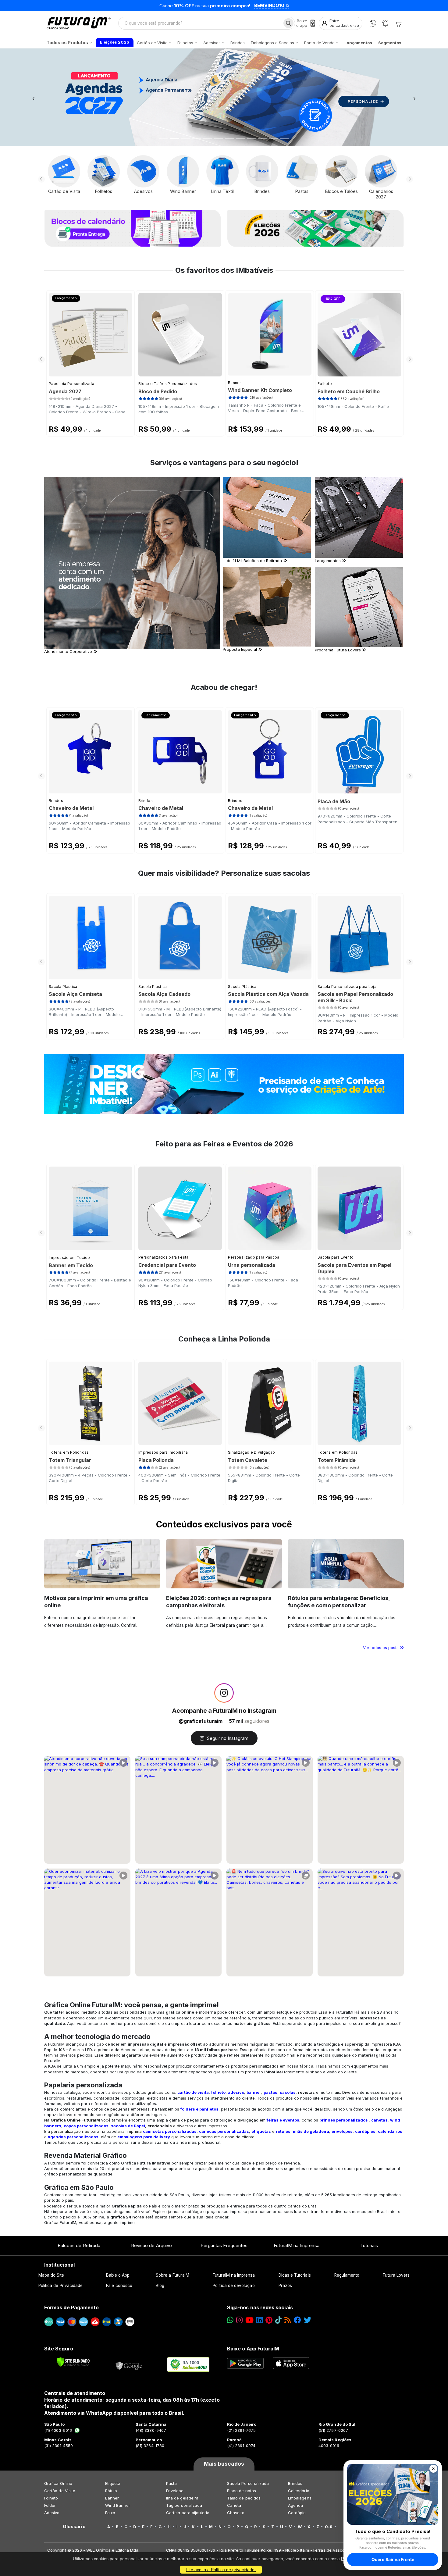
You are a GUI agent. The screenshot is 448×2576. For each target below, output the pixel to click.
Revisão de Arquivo (151, 2245)
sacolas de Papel (128, 2126)
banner (254, 2092)
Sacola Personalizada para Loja (347, 987)
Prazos (285, 2286)
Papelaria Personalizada (71, 384)
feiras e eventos (283, 2120)
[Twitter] (308, 2320)
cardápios (365, 2131)
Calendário (299, 2491)
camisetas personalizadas (170, 2131)
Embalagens (300, 2498)
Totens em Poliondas (69, 1452)
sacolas (288, 2092)
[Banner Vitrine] (224, 1084)
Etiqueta (113, 2483)
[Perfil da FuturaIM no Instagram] (224, 1693)
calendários (390, 2131)
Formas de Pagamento (71, 2307)
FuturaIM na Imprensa (296, 2245)
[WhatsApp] (373, 23)
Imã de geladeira (182, 2498)
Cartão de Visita (60, 2491)
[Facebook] (297, 2320)
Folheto (325, 384)
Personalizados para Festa (164, 1257)
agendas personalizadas (73, 2137)
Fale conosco (119, 2286)
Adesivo (52, 2513)
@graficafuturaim (201, 1721)
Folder (50, 2505)
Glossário (74, 2527)
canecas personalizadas (224, 2131)
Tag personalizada (184, 2505)
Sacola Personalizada (248, 2483)
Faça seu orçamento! (299, 5)
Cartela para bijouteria (188, 2513)
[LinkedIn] (260, 2320)
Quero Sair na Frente (393, 2559)
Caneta (234, 2505)
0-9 (329, 2527)
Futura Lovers (396, 2275)
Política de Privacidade (61, 2286)
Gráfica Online (58, 2483)
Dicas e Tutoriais (295, 2275)
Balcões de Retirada (79, 2245)
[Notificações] (385, 23)
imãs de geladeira (311, 2131)
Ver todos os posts (381, 1648)
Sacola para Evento (336, 1257)
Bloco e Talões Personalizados (168, 384)
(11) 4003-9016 (58, 2430)
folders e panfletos (199, 2109)
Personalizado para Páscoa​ (254, 1257)
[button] (34, 97)
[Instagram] (239, 2320)
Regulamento (347, 2275)
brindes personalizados (344, 2120)
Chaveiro (236, 2513)
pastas (270, 2092)
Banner (235, 383)
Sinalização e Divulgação (251, 1452)
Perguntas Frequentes (224, 2245)
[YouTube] (249, 2320)
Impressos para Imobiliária (163, 1452)
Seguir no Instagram (228, 1738)
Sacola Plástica (63, 987)
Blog (160, 2286)
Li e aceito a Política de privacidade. (221, 2570)
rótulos (283, 2131)
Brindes (56, 801)
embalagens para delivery (144, 2137)
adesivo (236, 2092)
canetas (379, 2120)
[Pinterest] (269, 2320)
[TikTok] (278, 2320)
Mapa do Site (51, 2275)
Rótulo (111, 2491)
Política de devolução (234, 2286)
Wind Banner (118, 2505)
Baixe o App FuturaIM (253, 2349)
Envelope (175, 2491)
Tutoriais (369, 2245)
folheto (218, 2092)
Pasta (171, 2483)
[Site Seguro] (129, 2364)
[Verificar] (73, 2362)
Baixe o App (118, 2275)
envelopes (342, 2131)
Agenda (295, 2505)
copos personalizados (86, 2126)
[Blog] (288, 2320)
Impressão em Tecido (69, 1258)
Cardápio (297, 2513)
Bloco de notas (242, 2491)
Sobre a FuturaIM (172, 2275)
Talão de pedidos (244, 2498)
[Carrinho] (398, 23)
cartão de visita (193, 2092)
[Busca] (288, 23)
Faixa (110, 2513)
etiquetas (261, 2131)
